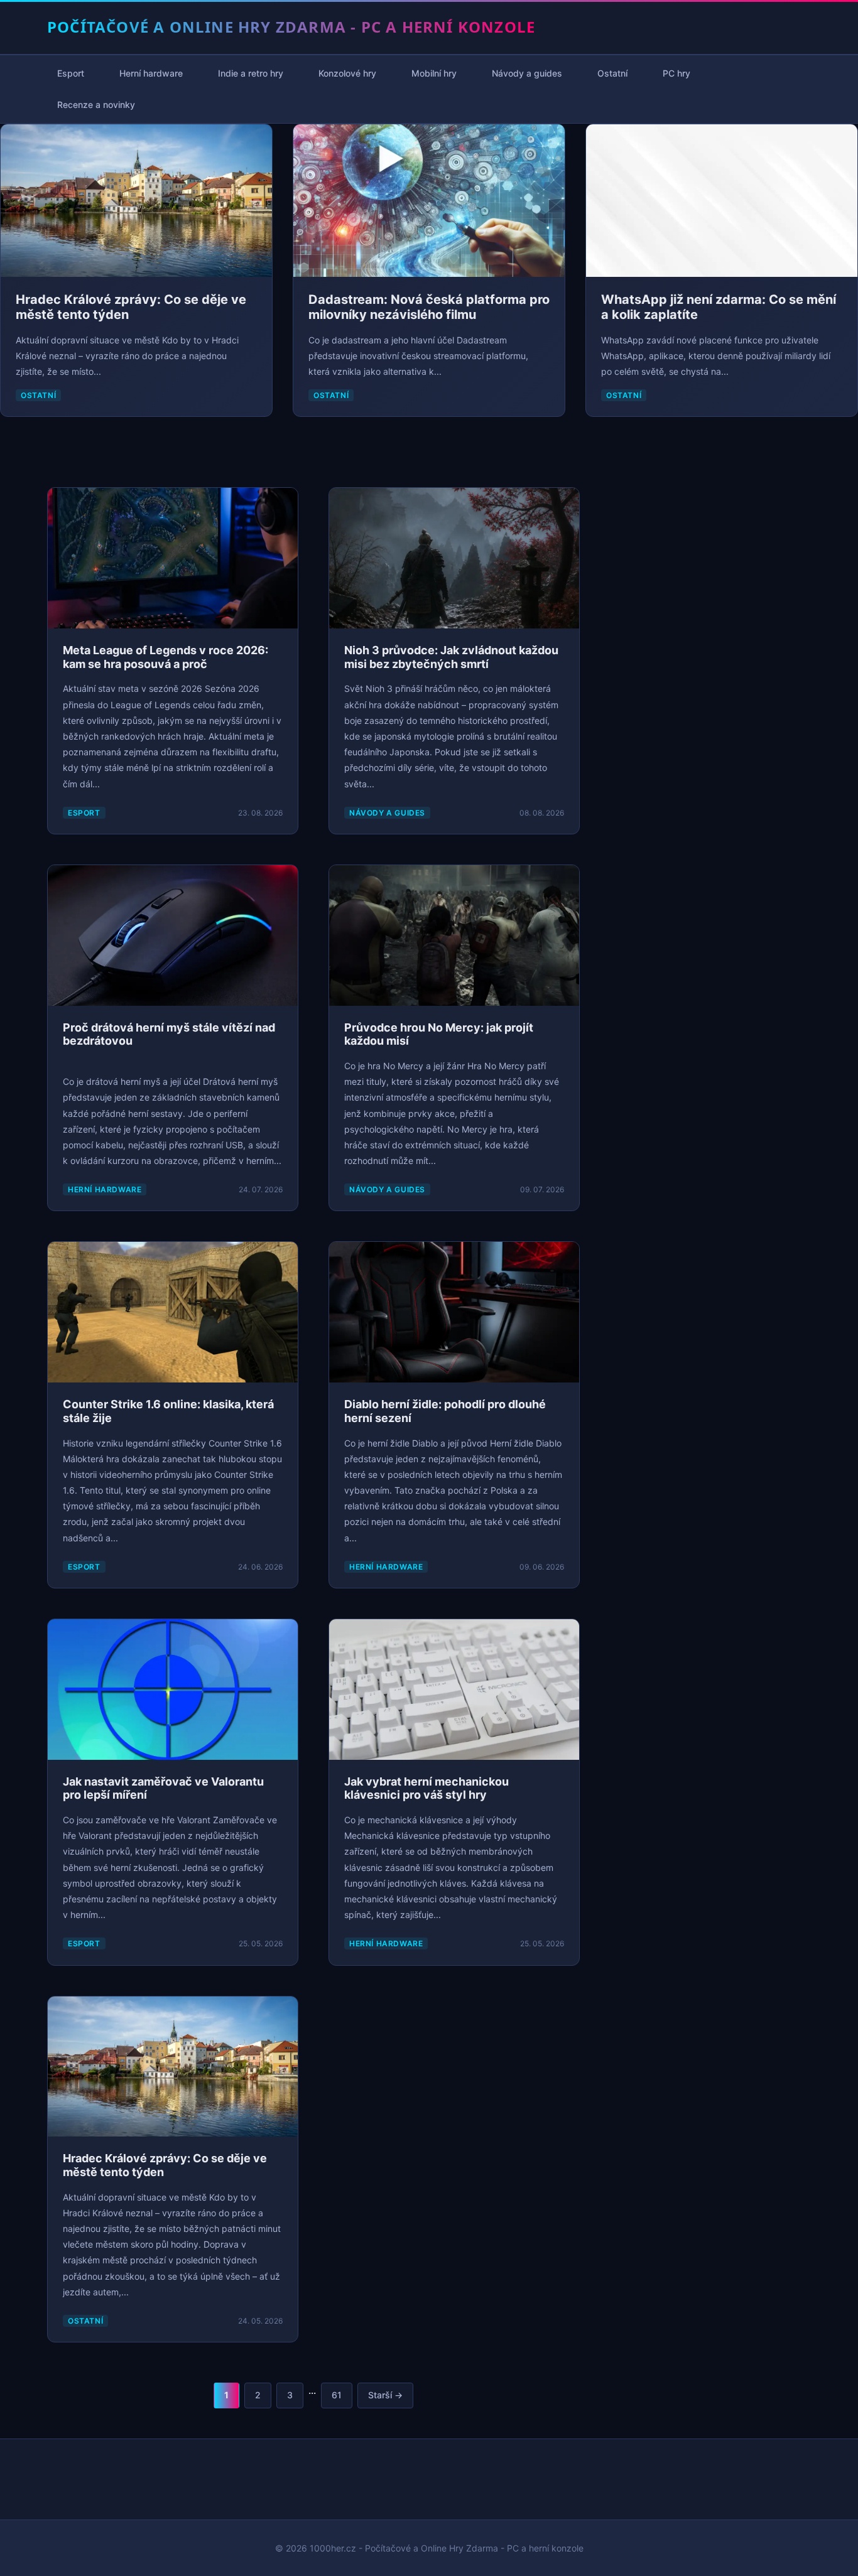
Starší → (385, 2395)
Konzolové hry (347, 73)
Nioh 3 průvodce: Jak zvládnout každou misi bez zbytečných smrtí (451, 657)
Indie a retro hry (251, 73)
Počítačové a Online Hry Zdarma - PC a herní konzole (291, 27)
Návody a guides (527, 73)
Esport (71, 73)
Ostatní (612, 73)
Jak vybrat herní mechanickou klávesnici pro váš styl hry (426, 1788)
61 (337, 2395)
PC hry (676, 73)
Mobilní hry (434, 73)
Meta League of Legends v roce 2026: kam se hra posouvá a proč (166, 657)
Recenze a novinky (96, 105)
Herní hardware (151, 73)
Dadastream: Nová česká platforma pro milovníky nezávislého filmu (429, 307)
